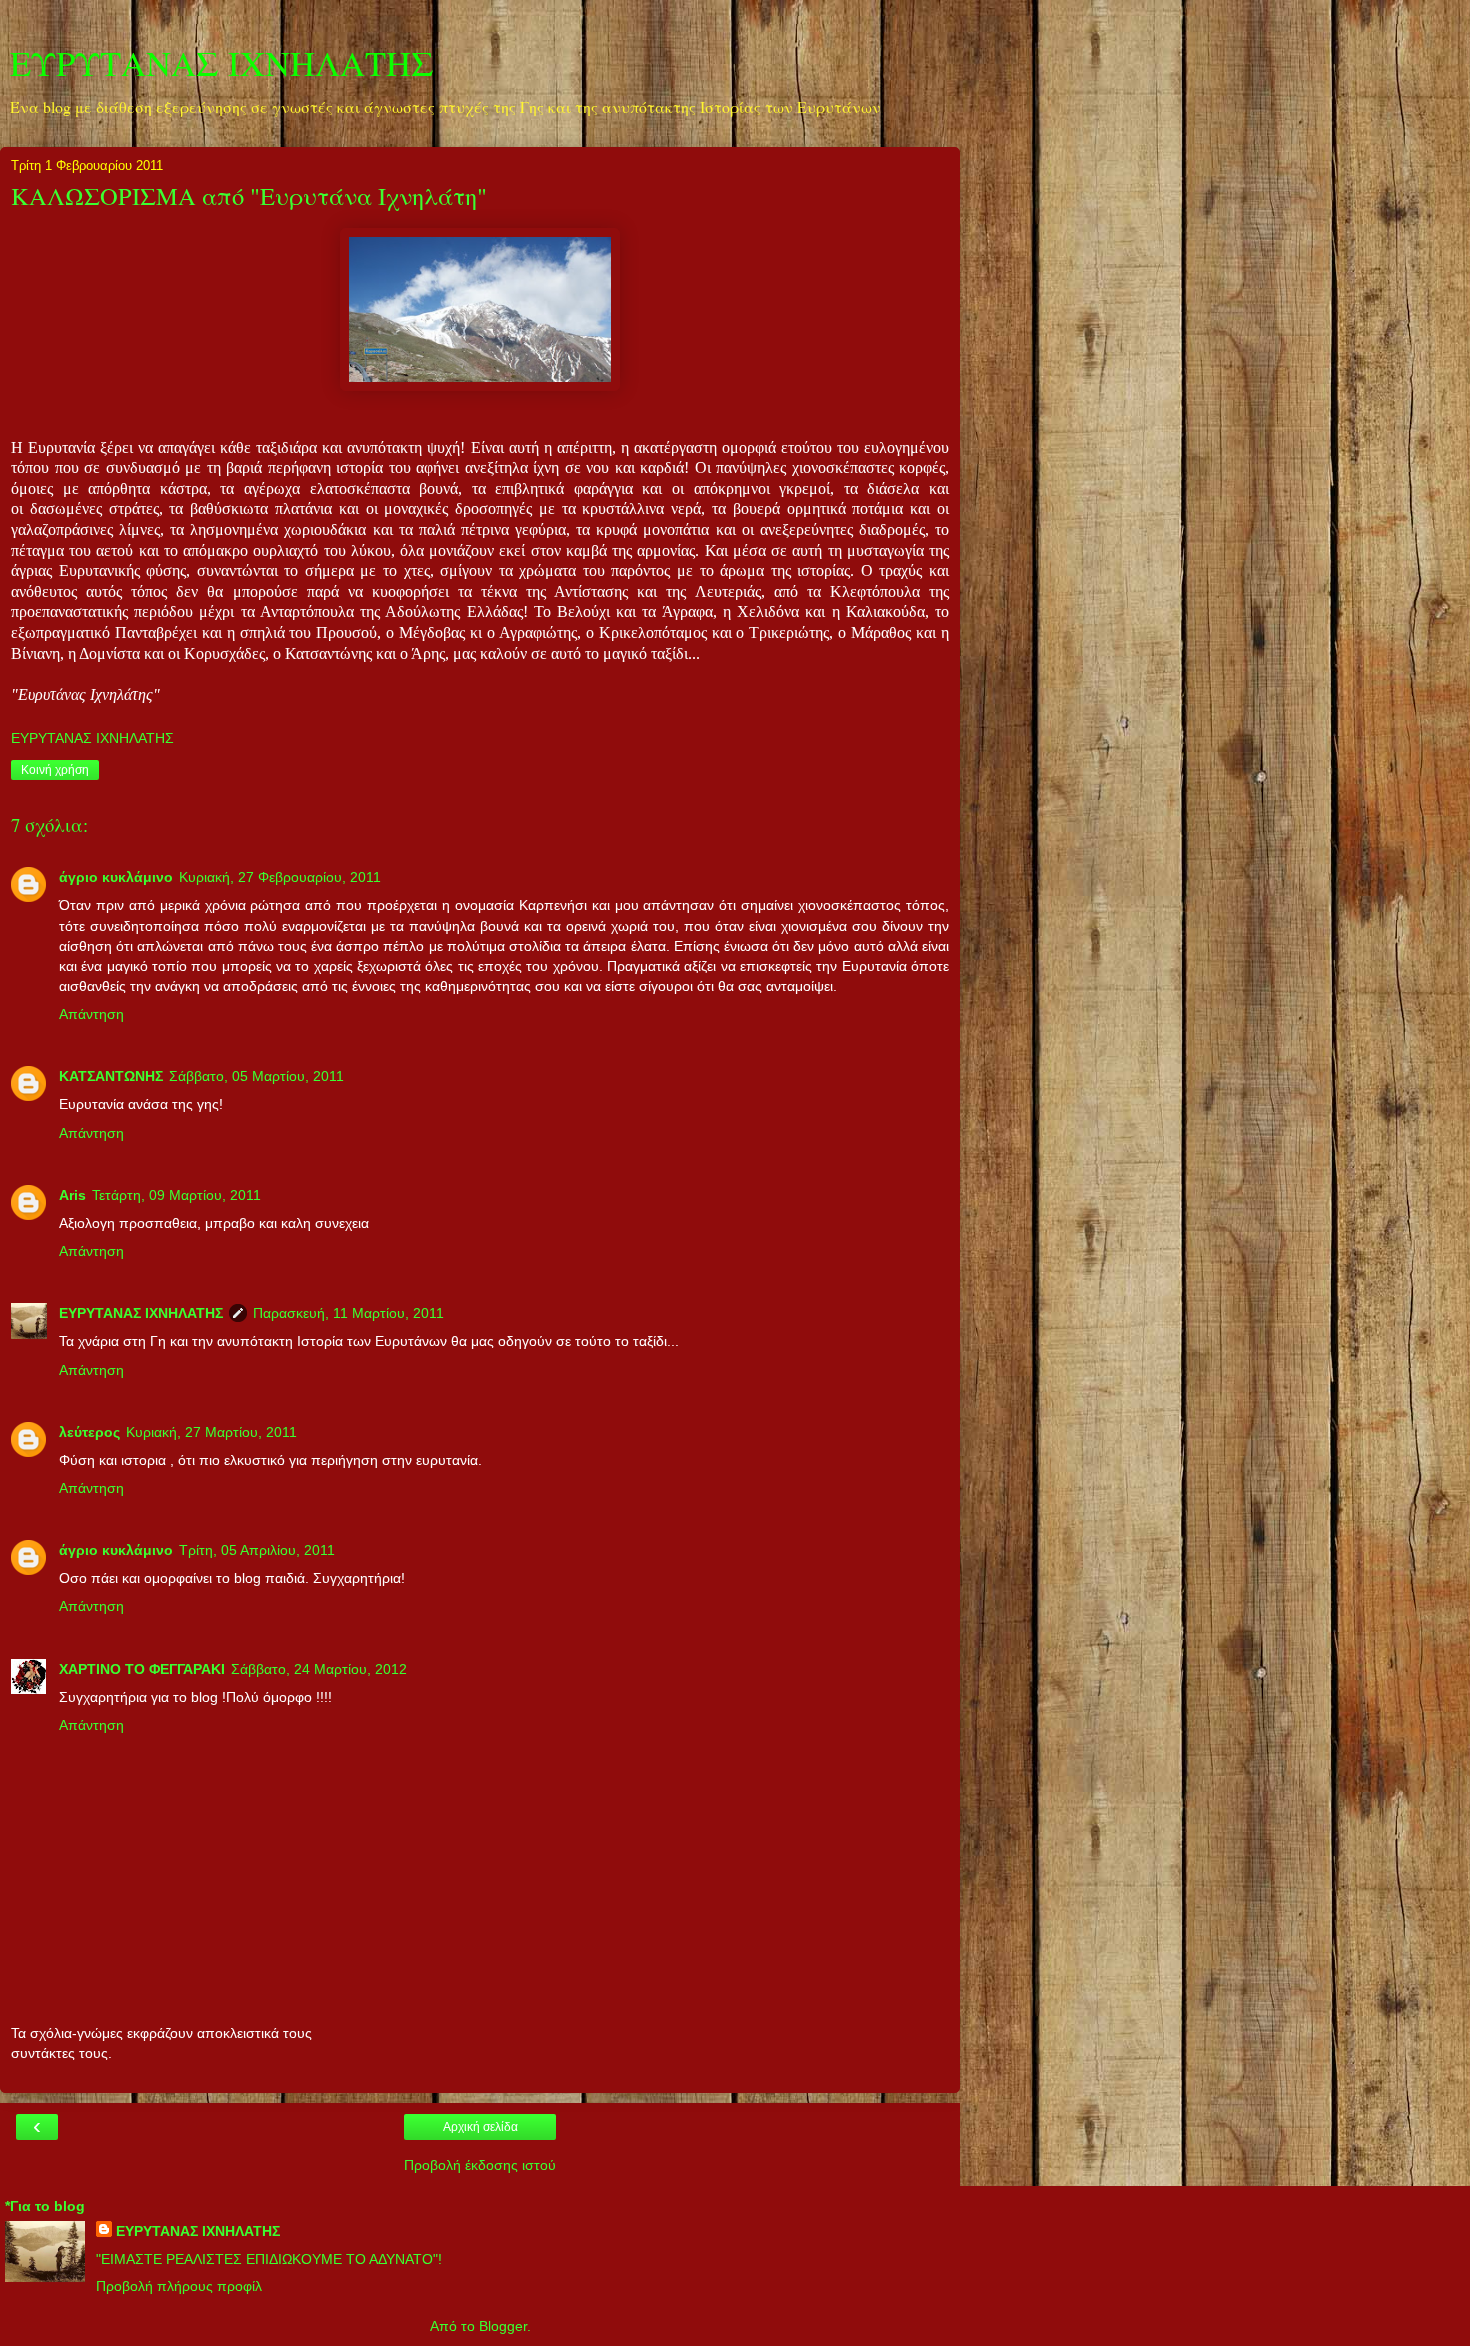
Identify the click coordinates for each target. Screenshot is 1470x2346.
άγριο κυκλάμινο (116, 877)
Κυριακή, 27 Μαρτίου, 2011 (211, 1432)
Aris (72, 1195)
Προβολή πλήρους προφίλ (179, 2286)
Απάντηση (91, 1014)
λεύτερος (89, 1432)
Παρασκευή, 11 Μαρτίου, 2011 (348, 1313)
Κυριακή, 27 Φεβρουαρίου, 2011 (280, 877)
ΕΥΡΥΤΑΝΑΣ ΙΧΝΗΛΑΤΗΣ (222, 63)
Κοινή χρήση (55, 770)
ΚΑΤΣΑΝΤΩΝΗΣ (111, 1076)
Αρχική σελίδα (480, 2127)
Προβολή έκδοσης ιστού (480, 2165)
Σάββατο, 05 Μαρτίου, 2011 (256, 1076)
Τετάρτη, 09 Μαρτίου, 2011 (176, 1195)
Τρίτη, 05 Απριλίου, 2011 (257, 1550)
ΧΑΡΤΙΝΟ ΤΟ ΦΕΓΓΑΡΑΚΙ (142, 1669)
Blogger (503, 2326)
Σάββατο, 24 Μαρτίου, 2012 (319, 1669)
